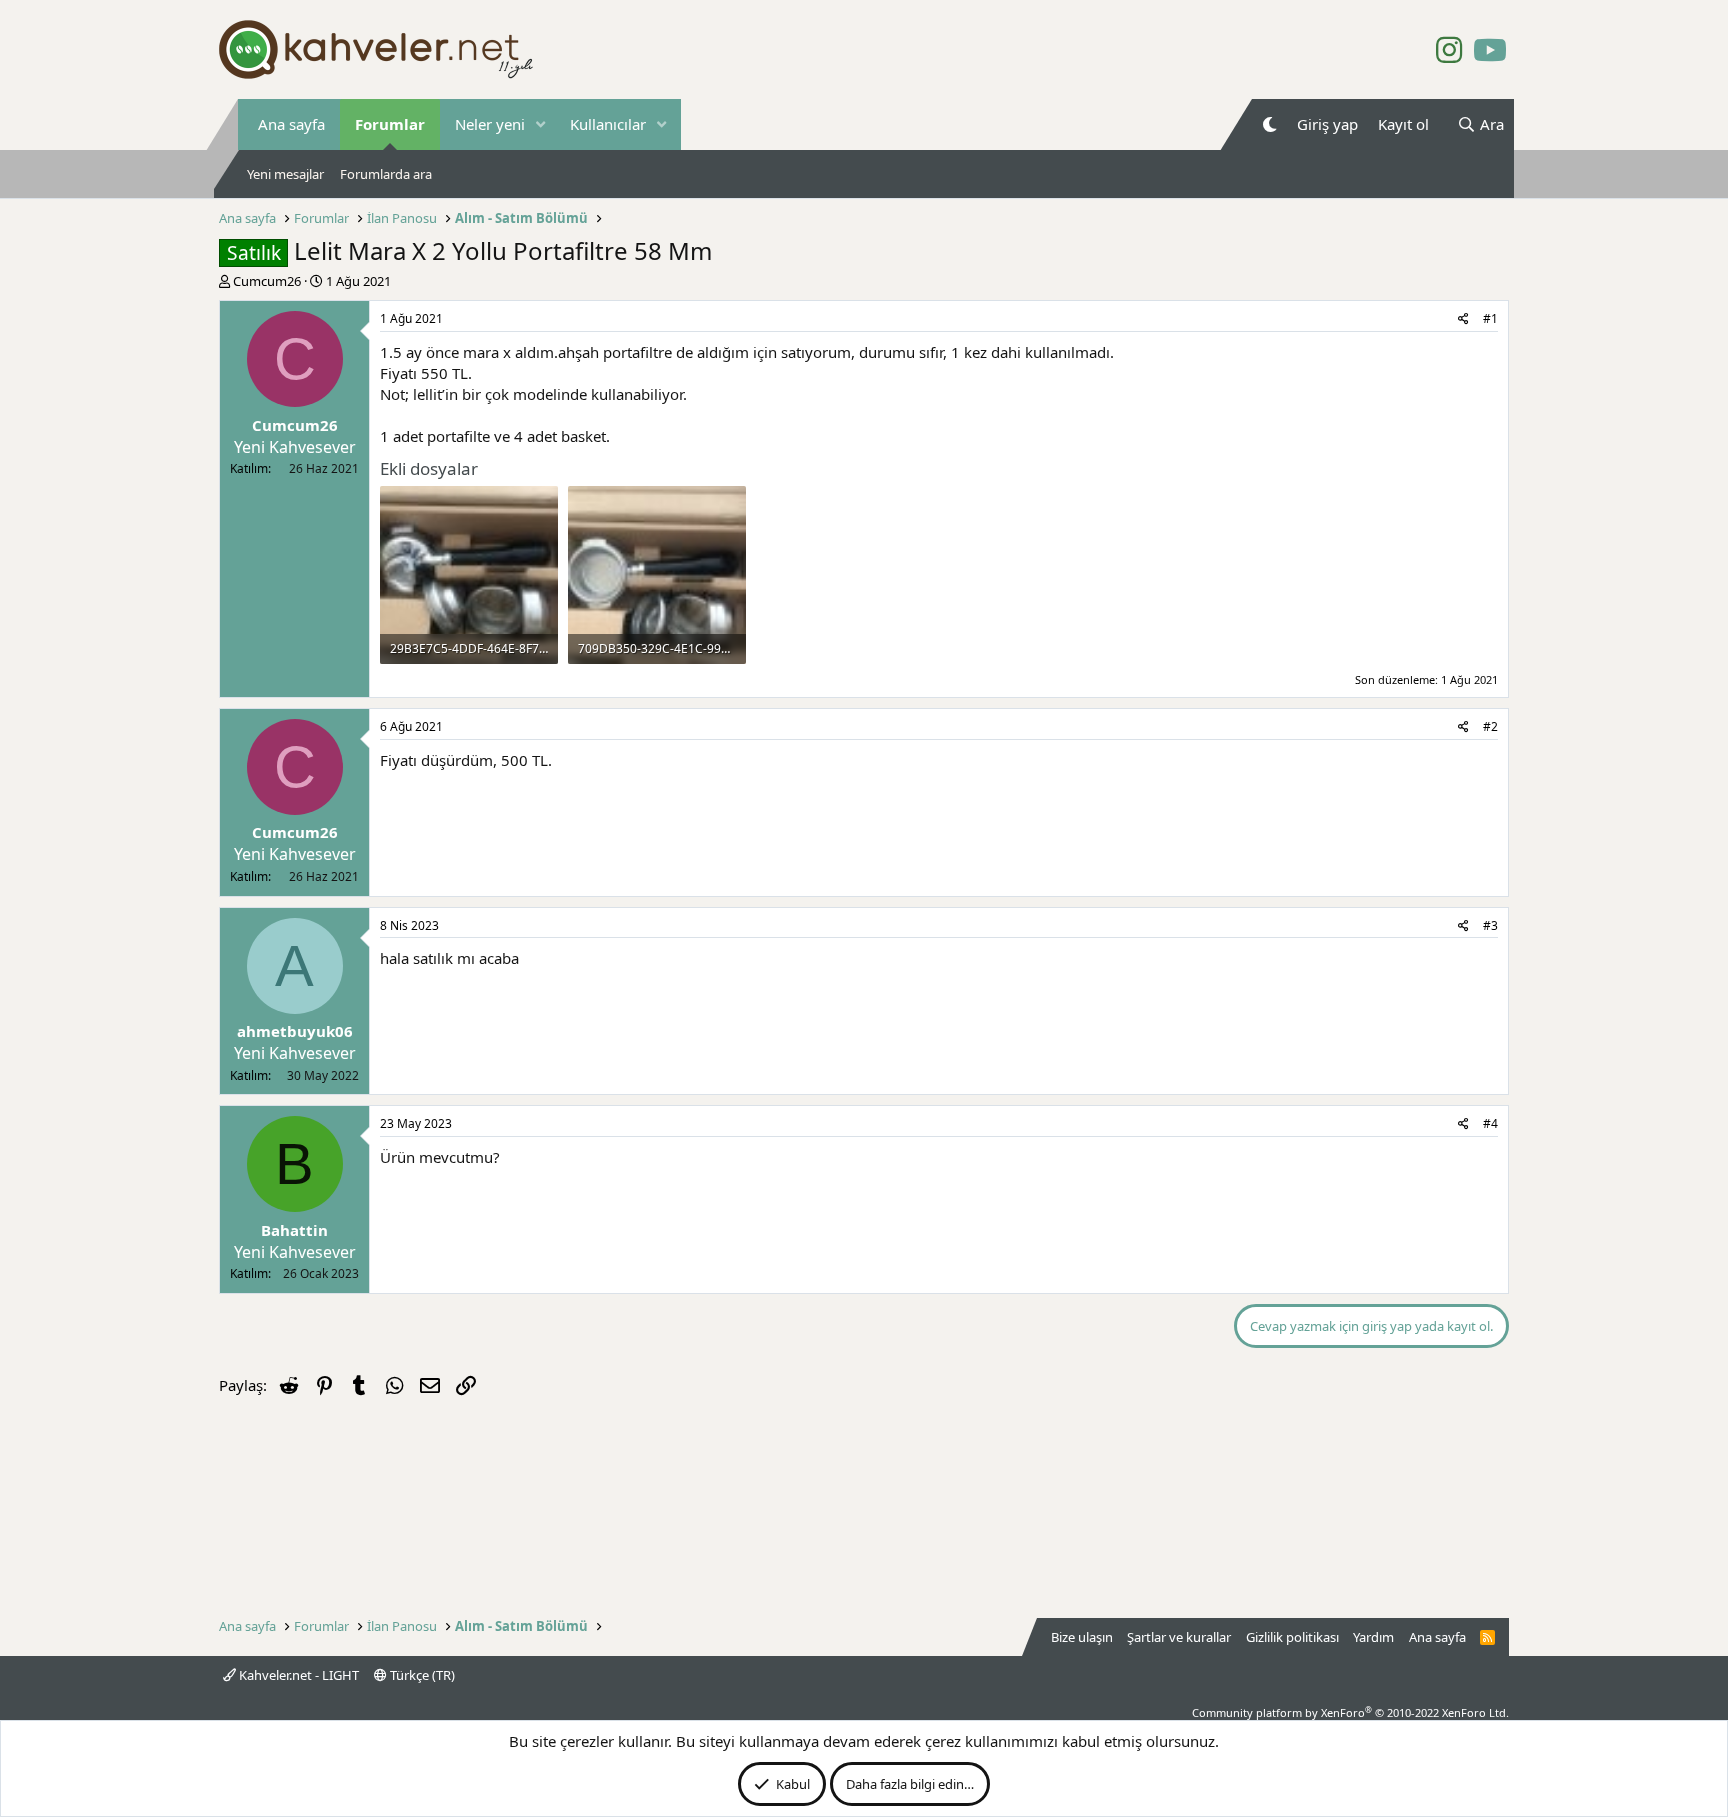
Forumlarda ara (386, 174)
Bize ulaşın (1082, 1637)
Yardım (1373, 1637)
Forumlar (390, 124)
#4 (1490, 1123)
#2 (1490, 726)
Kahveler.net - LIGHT (297, 1675)
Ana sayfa (291, 124)
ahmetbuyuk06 (295, 1031)
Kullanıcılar (608, 124)
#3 (1490, 925)
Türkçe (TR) (421, 1675)
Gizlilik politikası (1292, 1637)
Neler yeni (490, 124)
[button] (541, 124)
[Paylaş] (1463, 319)
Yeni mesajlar (285, 174)
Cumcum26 (267, 281)
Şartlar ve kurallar (1179, 1637)
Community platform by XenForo (1350, 1712)
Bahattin (294, 1230)
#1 (1490, 318)
